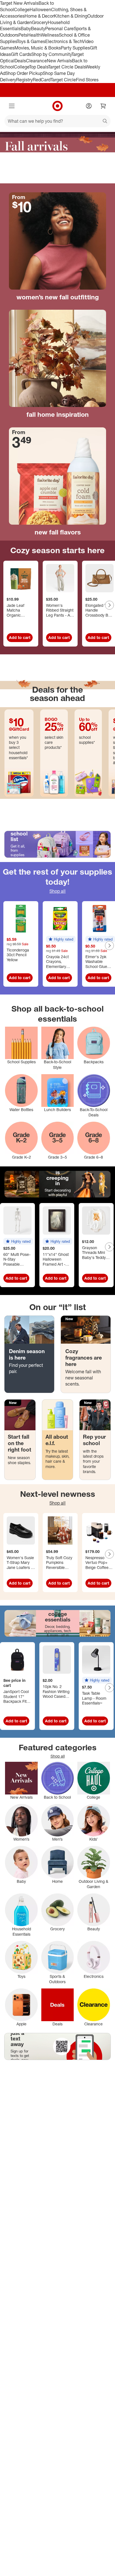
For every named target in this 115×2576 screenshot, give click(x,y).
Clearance (36, 61)
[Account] (89, 106)
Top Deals (39, 67)
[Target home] (57, 106)
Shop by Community (51, 54)
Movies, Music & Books (38, 48)
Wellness (50, 35)
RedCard (42, 80)
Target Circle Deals (67, 67)
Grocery (40, 22)
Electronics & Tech (64, 41)
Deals (20, 61)
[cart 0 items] (103, 106)
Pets (23, 35)
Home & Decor (39, 16)
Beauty (38, 29)
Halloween (40, 10)
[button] (61, 939)
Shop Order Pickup (24, 73)
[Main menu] (12, 106)
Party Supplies (75, 48)
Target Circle (63, 80)
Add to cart (20, 637)
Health (34, 35)
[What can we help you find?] (57, 121)
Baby (26, 29)
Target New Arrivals (19, 3)
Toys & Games (31, 41)
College (22, 10)
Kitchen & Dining (71, 16)
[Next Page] (109, 605)
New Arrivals (59, 61)
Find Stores (87, 80)
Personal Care (59, 29)
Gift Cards (21, 54)
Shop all (57, 891)
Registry (24, 80)
